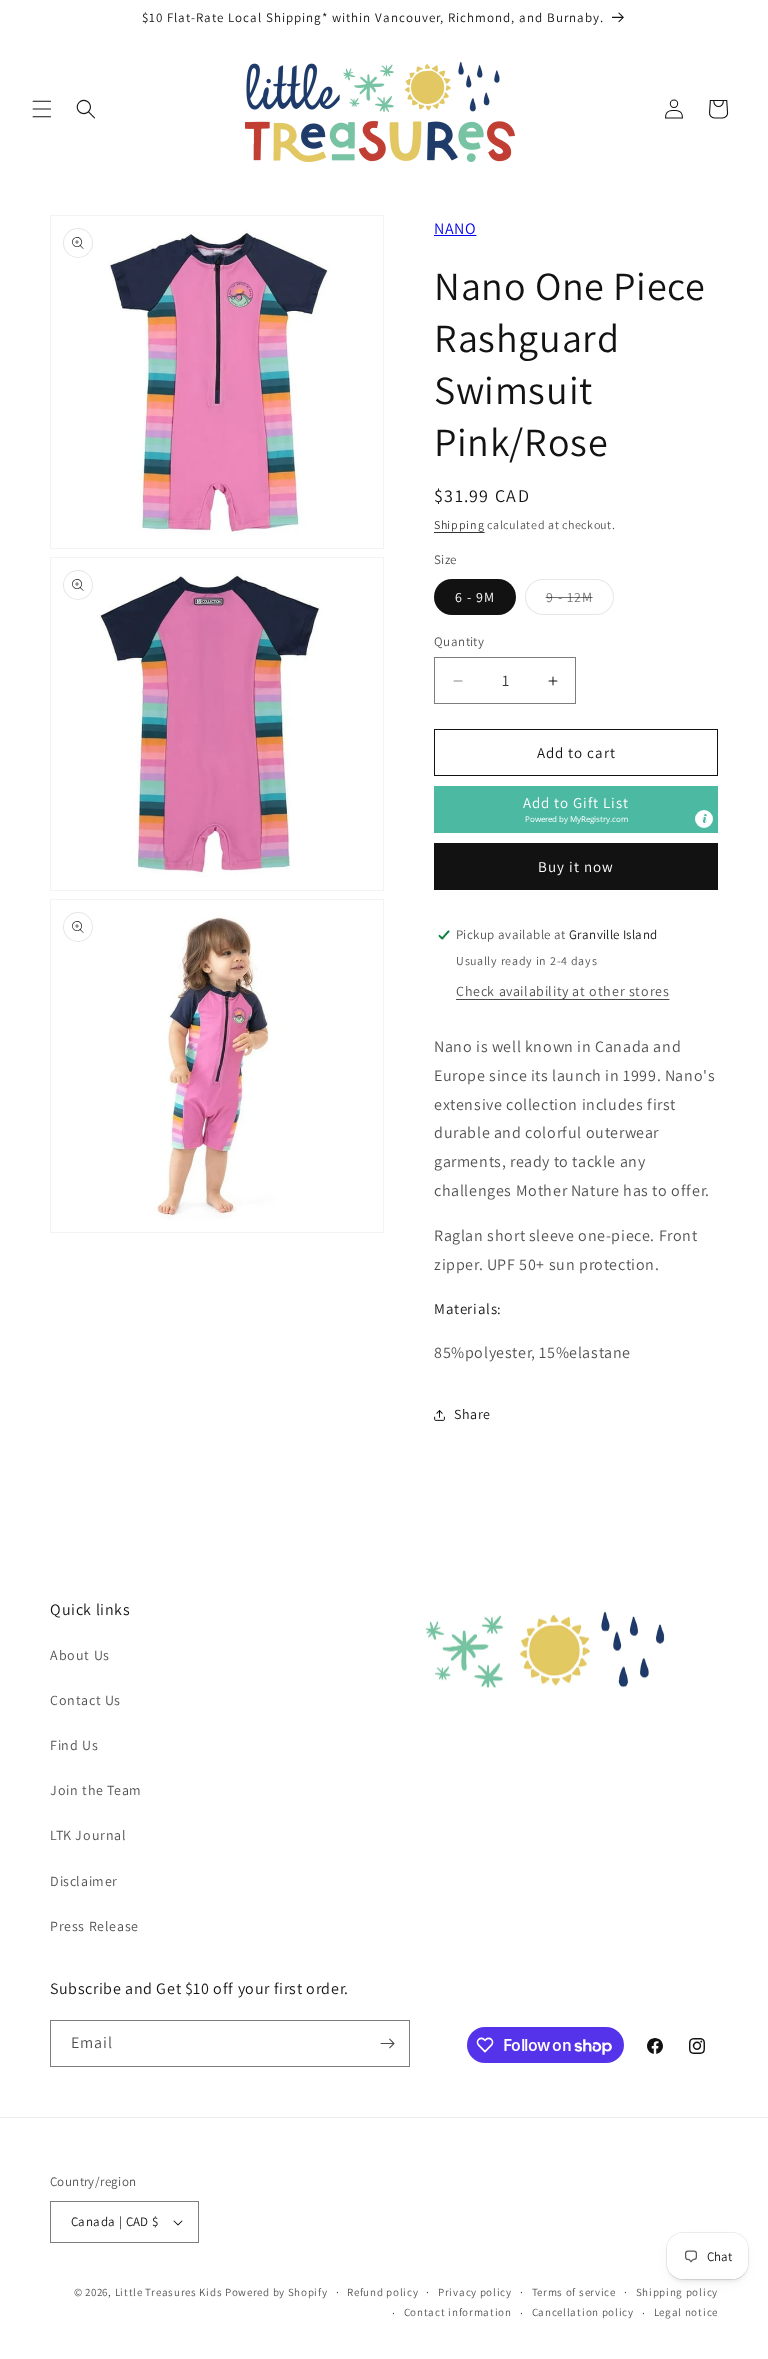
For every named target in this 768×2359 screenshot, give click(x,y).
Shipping (459, 524)
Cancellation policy (583, 2312)
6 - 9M (475, 597)
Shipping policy (677, 2292)
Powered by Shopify (276, 2292)
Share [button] (472, 1414)
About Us (80, 1655)
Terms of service (574, 2292)
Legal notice (686, 2312)
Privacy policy (475, 2292)
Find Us (74, 1745)
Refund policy (382, 2292)
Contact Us (85, 1700)
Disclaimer (84, 1881)
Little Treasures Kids (169, 2292)
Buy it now (576, 866)
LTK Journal (88, 1835)
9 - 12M (580, 601)
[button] (42, 109)
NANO (455, 228)
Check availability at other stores (562, 991)
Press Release (94, 1926)
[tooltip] (704, 819)
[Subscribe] (387, 2043)
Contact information (458, 2312)
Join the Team (96, 1790)
